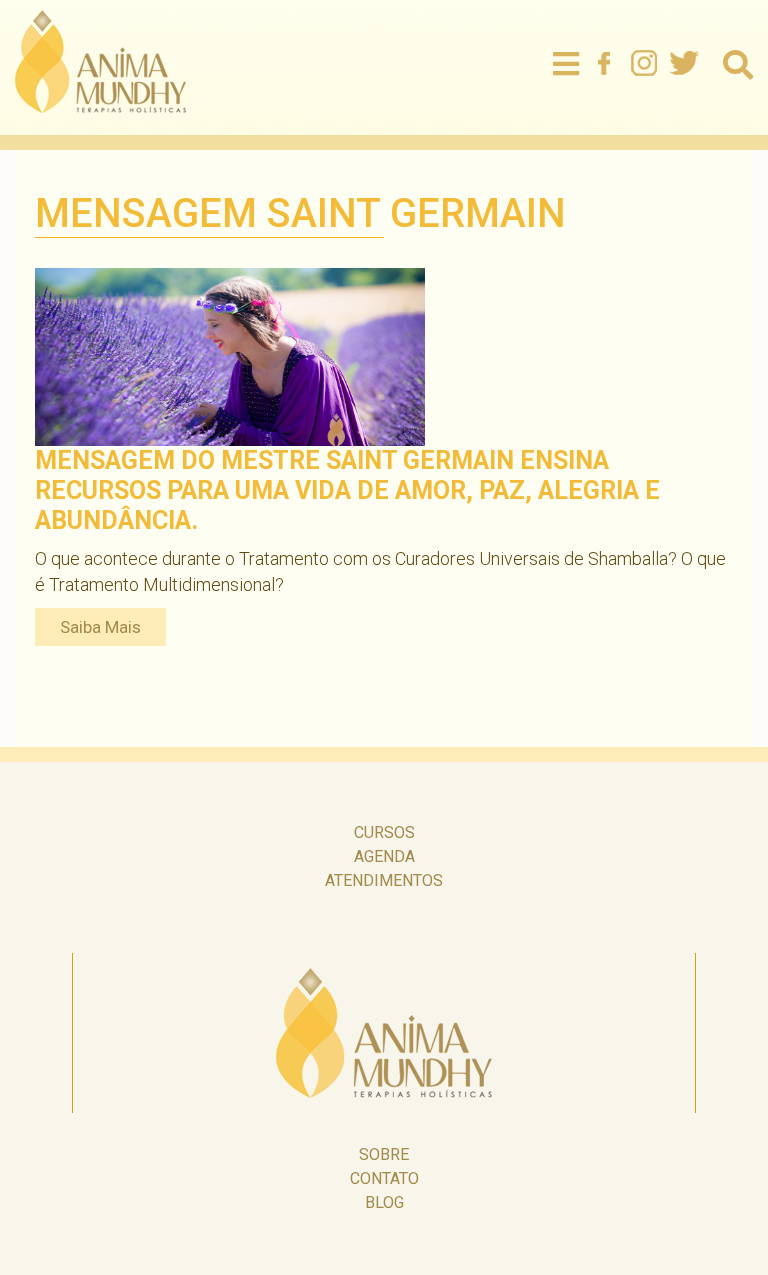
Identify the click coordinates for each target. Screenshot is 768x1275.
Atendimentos (384, 880)
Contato (384, 1178)
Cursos (384, 832)
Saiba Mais (100, 627)
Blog (384, 1202)
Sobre (384, 1154)
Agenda (384, 856)
